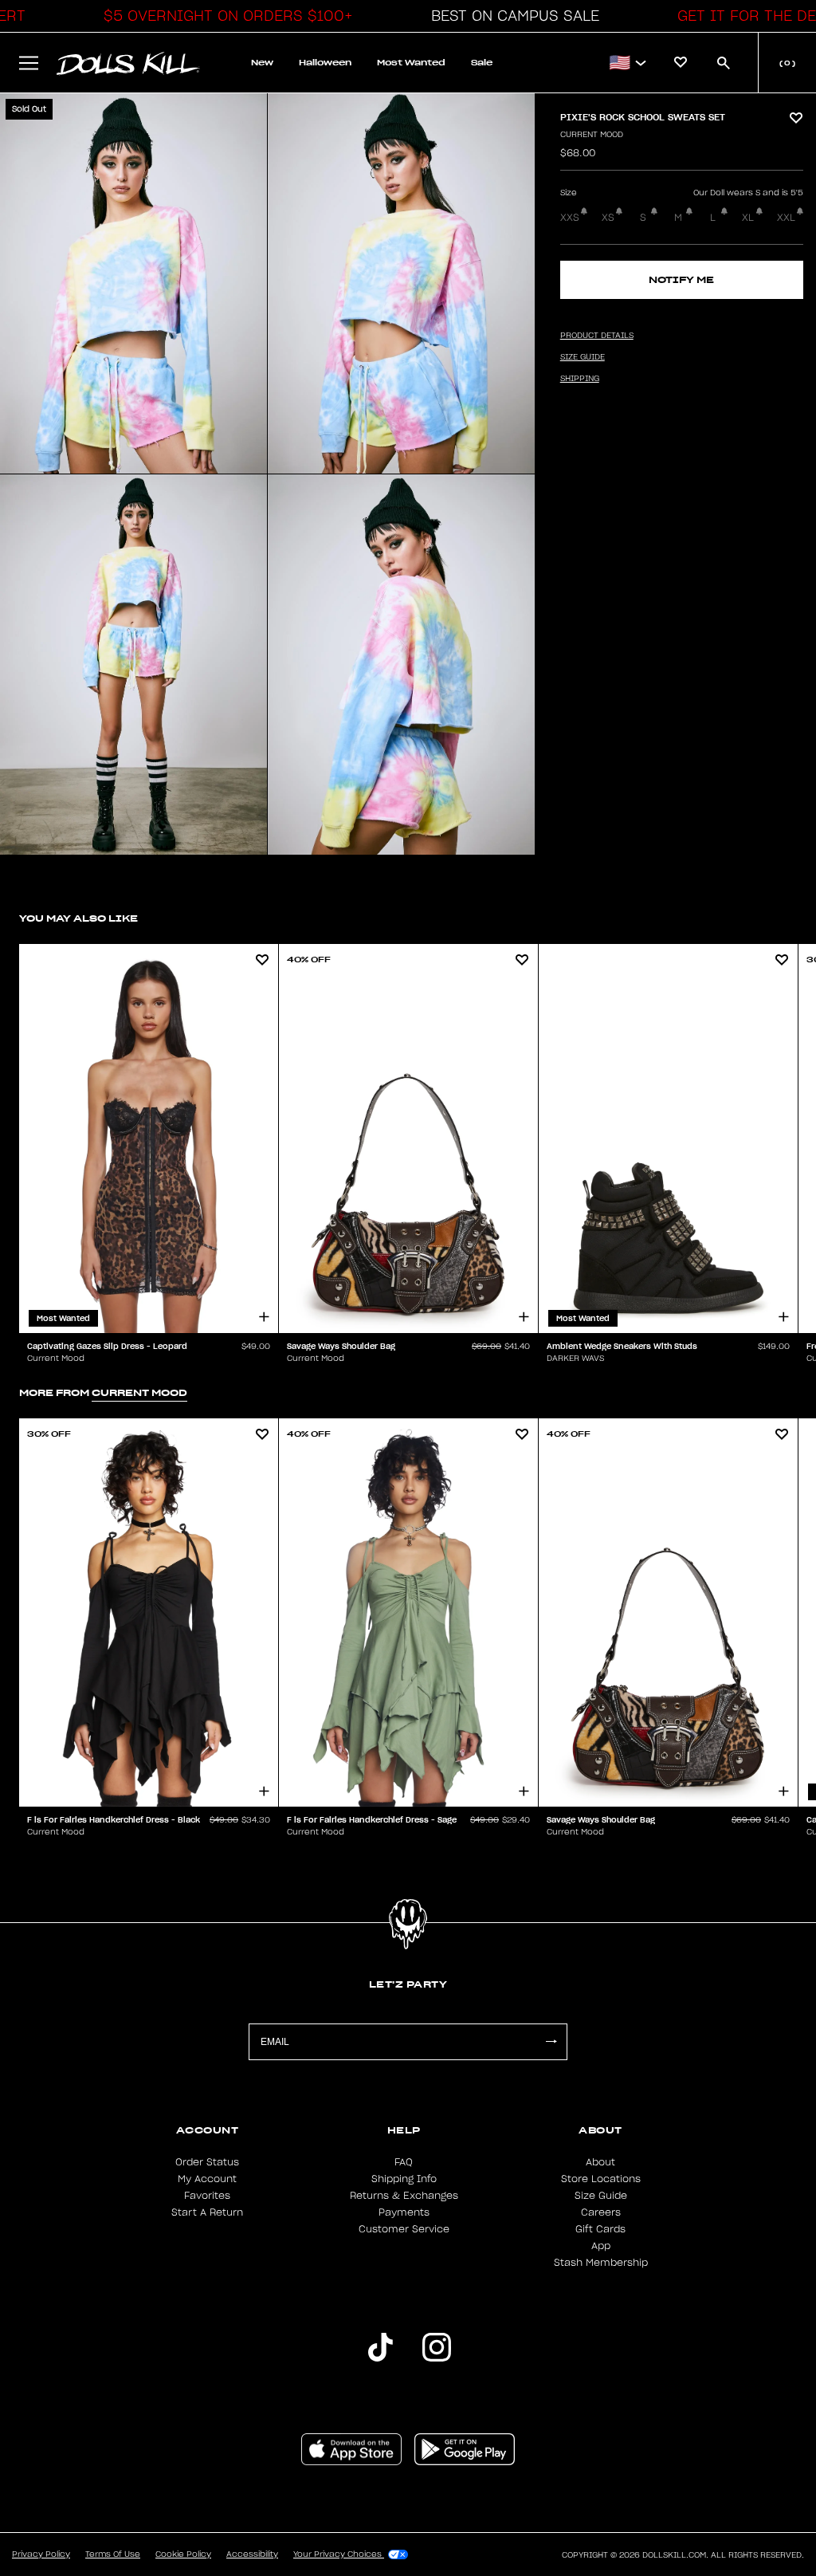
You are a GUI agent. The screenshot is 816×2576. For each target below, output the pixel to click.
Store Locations (601, 2179)
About (600, 2162)
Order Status (207, 2162)
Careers (601, 2212)
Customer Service (404, 2229)
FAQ (404, 2162)
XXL (786, 218)
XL (748, 218)
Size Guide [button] (583, 357)
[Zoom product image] (133, 283)
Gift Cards (600, 2229)
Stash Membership (601, 2263)
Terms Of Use (113, 2554)
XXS (570, 218)
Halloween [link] (325, 63)
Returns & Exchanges (404, 2196)
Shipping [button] (580, 379)
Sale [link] (482, 63)
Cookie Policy (183, 2554)
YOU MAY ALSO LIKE (78, 918)
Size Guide (601, 2196)
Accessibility (252, 2554)
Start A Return (207, 2212)
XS (608, 218)
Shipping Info (404, 2179)
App (601, 2246)
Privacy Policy (41, 2554)
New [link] (262, 63)
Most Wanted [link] (411, 63)
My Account (207, 2179)
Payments (404, 2212)
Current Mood (592, 135)
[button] (224, 16)
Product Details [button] (597, 336)
